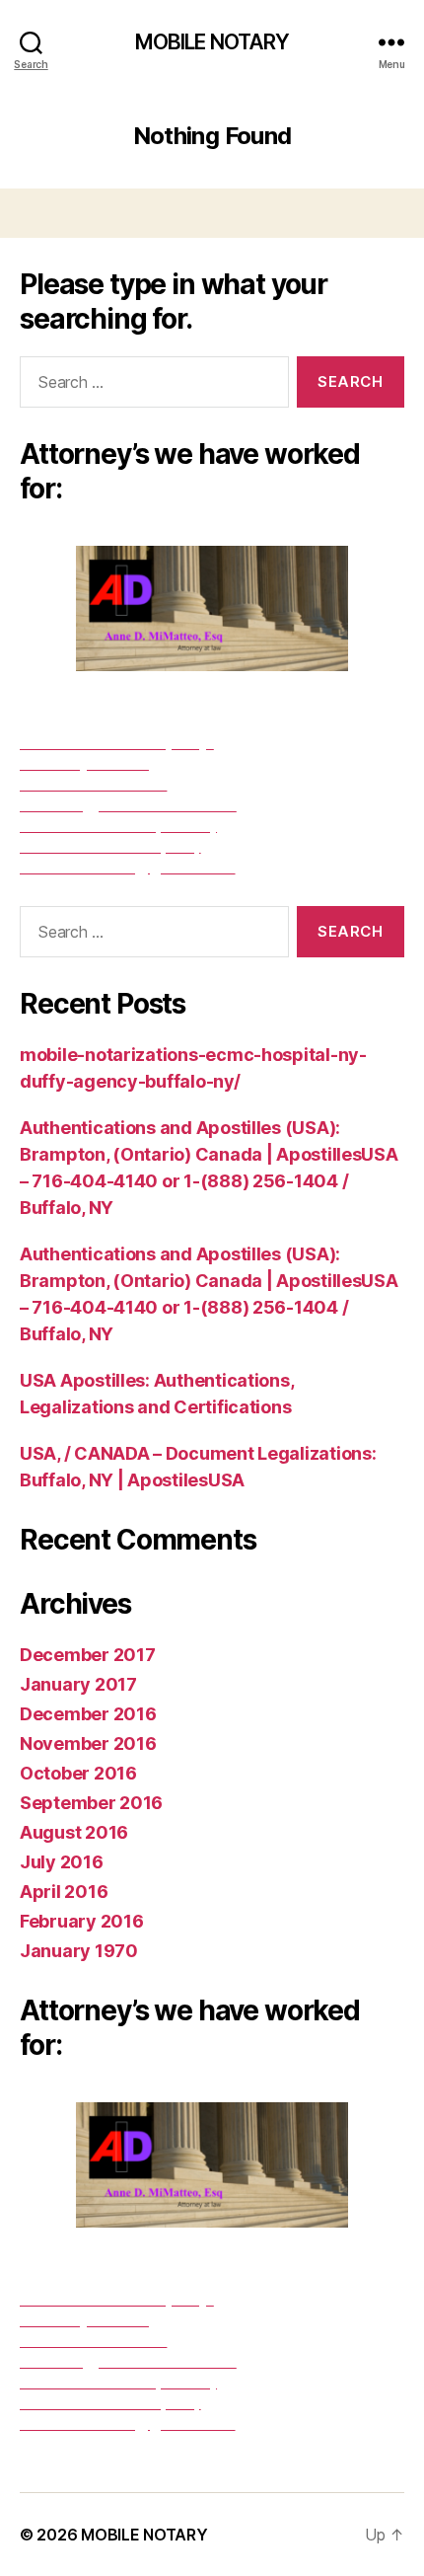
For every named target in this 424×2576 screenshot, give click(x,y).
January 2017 (78, 1684)
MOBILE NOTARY (212, 42)
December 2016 (88, 1714)
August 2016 (74, 1832)
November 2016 (88, 1743)
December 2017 (88, 1655)
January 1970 (79, 1951)
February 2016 (82, 1921)
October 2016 (78, 1773)
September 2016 (91, 1803)
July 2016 (62, 1862)
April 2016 (64, 1892)
